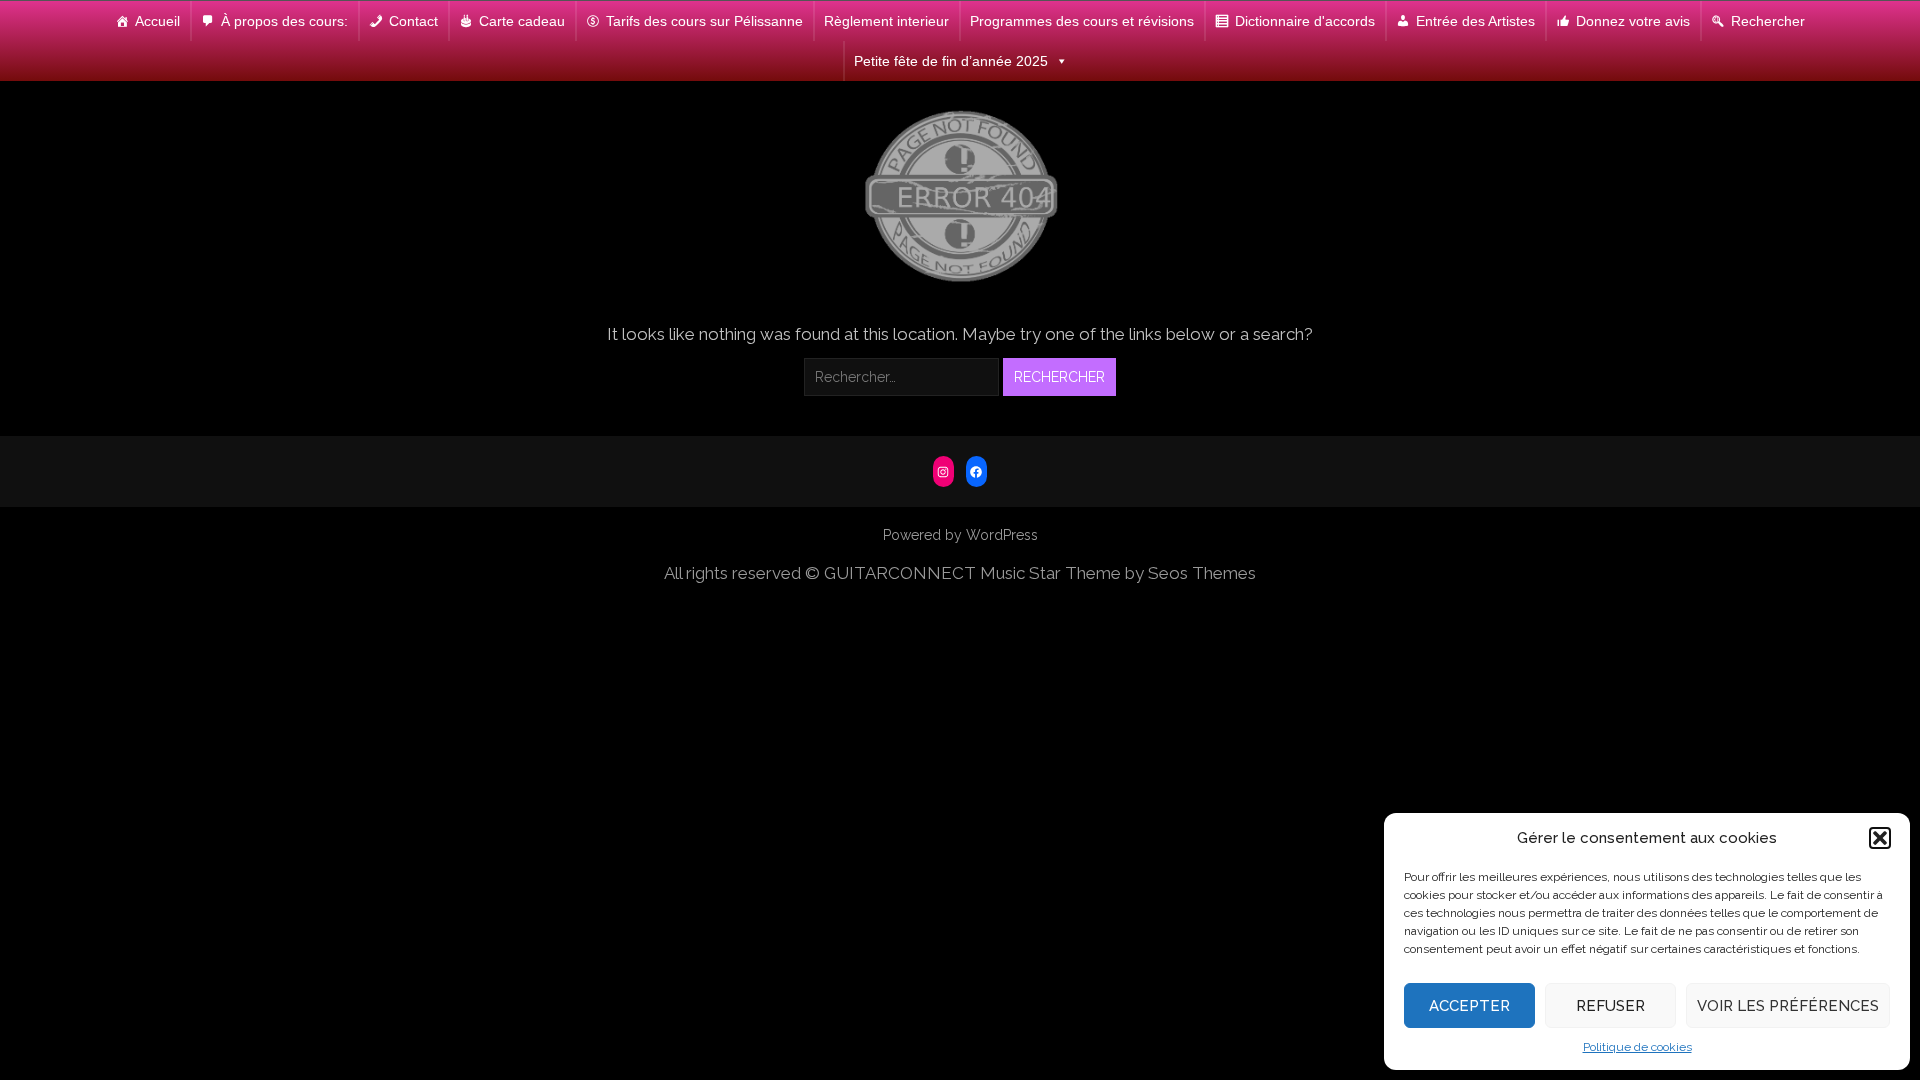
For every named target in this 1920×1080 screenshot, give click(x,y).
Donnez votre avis (1633, 21)
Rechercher (1768, 21)
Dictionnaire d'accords (1305, 21)
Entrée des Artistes (1475, 21)
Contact (413, 21)
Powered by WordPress (960, 535)
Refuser (1610, 1006)
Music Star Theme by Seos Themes (1118, 573)
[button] (1880, 838)
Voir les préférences (1788, 1006)
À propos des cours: (284, 21)
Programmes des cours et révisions (1082, 21)
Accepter (1469, 1006)
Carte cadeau (522, 21)
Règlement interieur (886, 21)
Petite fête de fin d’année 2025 (951, 61)
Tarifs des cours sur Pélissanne (704, 21)
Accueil (157, 21)
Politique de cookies (1637, 1047)
